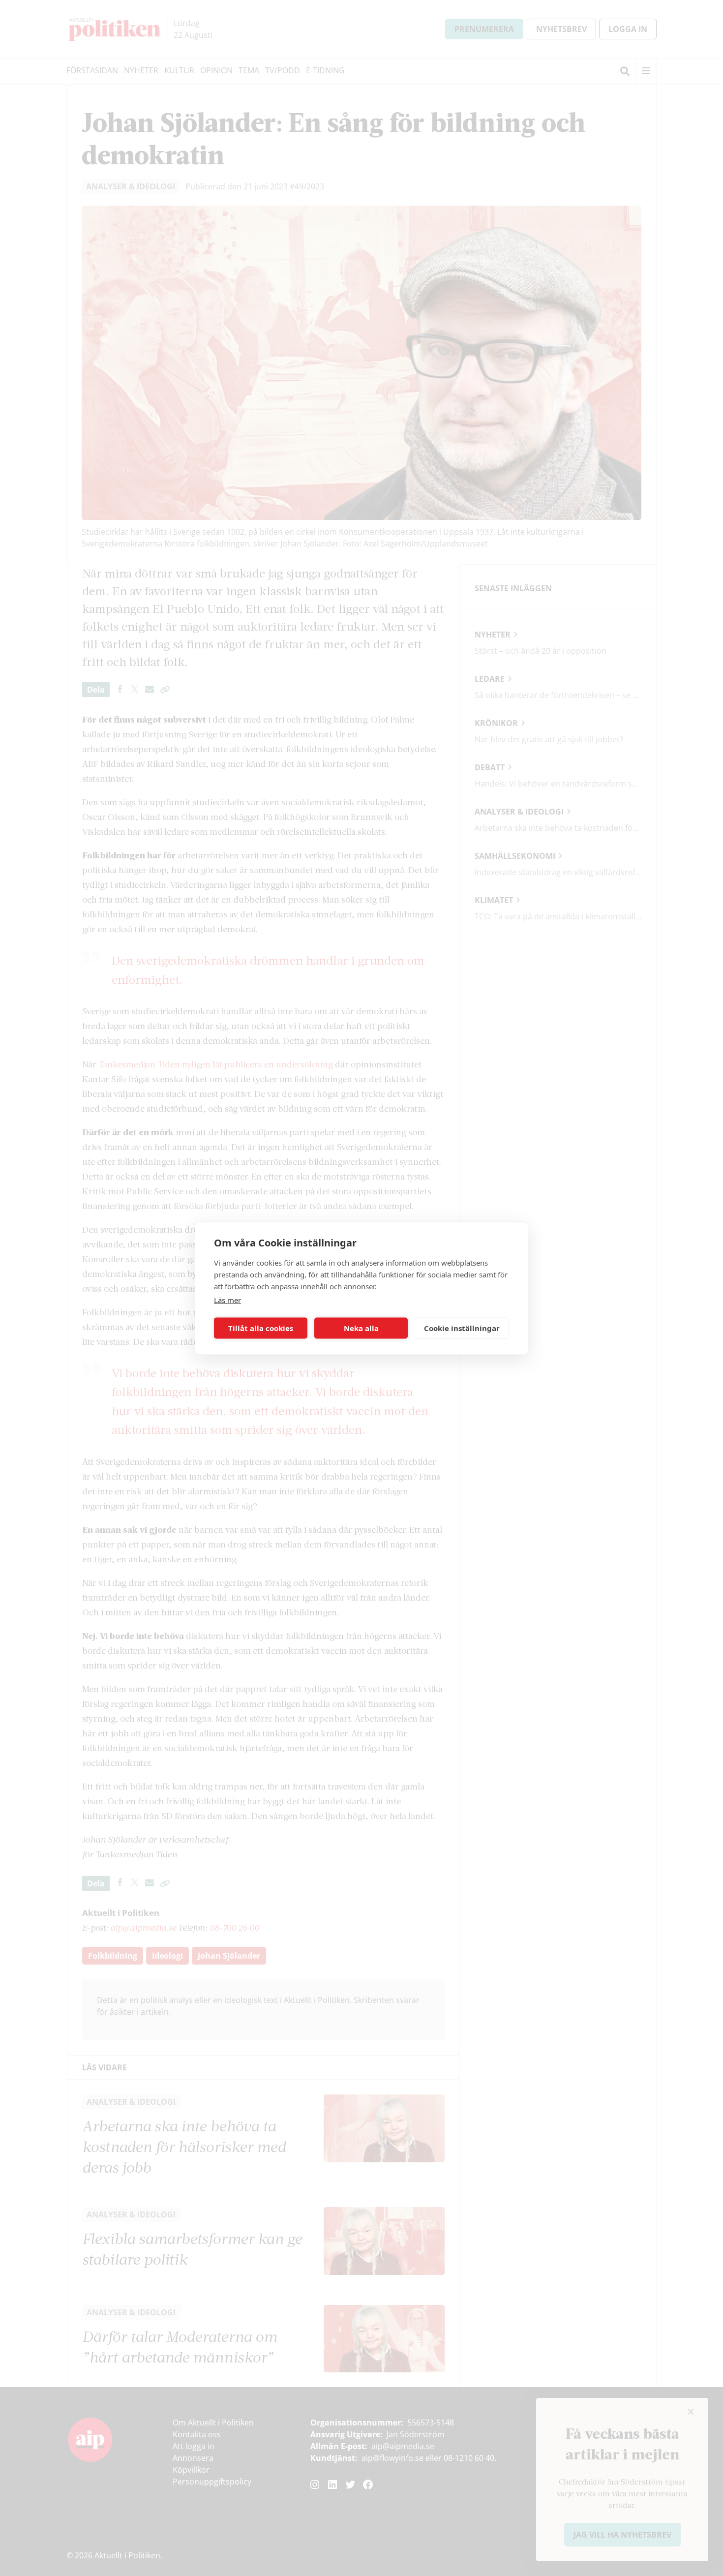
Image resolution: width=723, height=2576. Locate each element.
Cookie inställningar (462, 1328)
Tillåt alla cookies (261, 1328)
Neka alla (361, 1328)
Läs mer (227, 1300)
